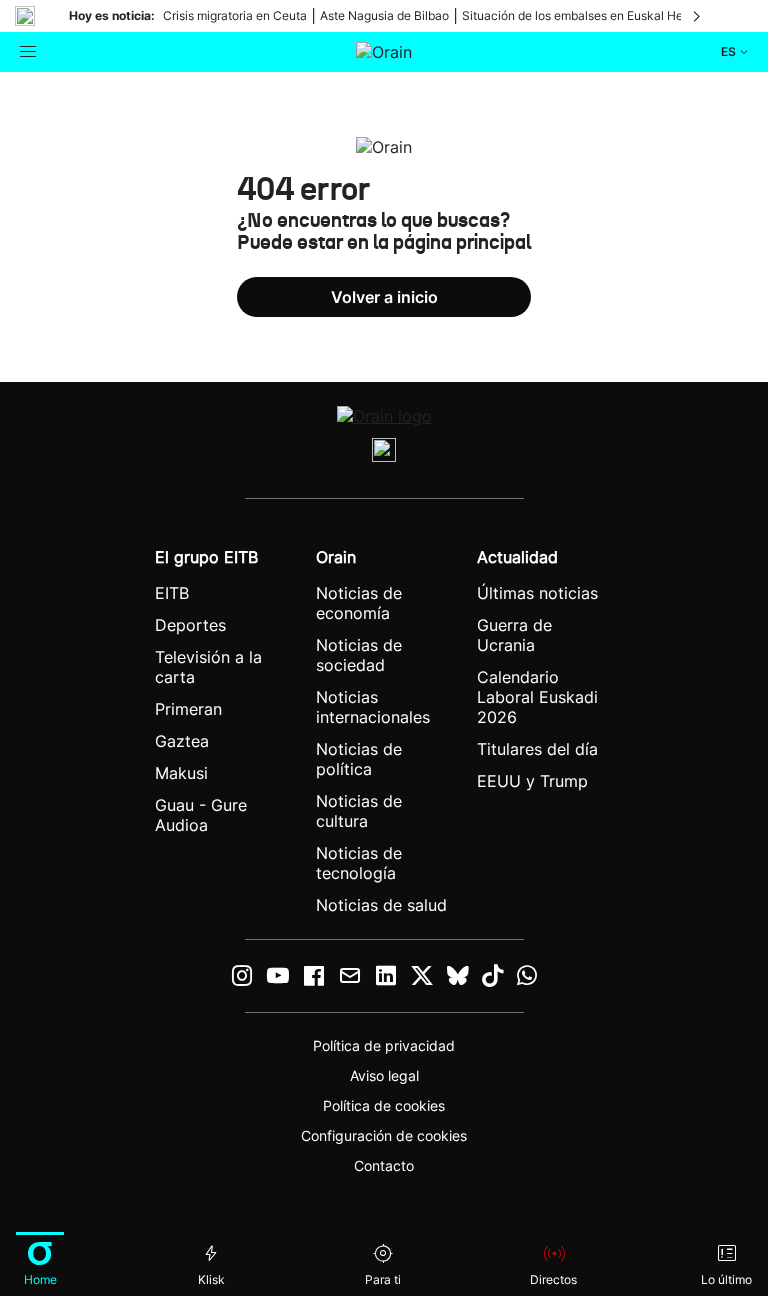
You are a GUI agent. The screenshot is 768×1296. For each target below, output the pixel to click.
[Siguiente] (698, 16)
